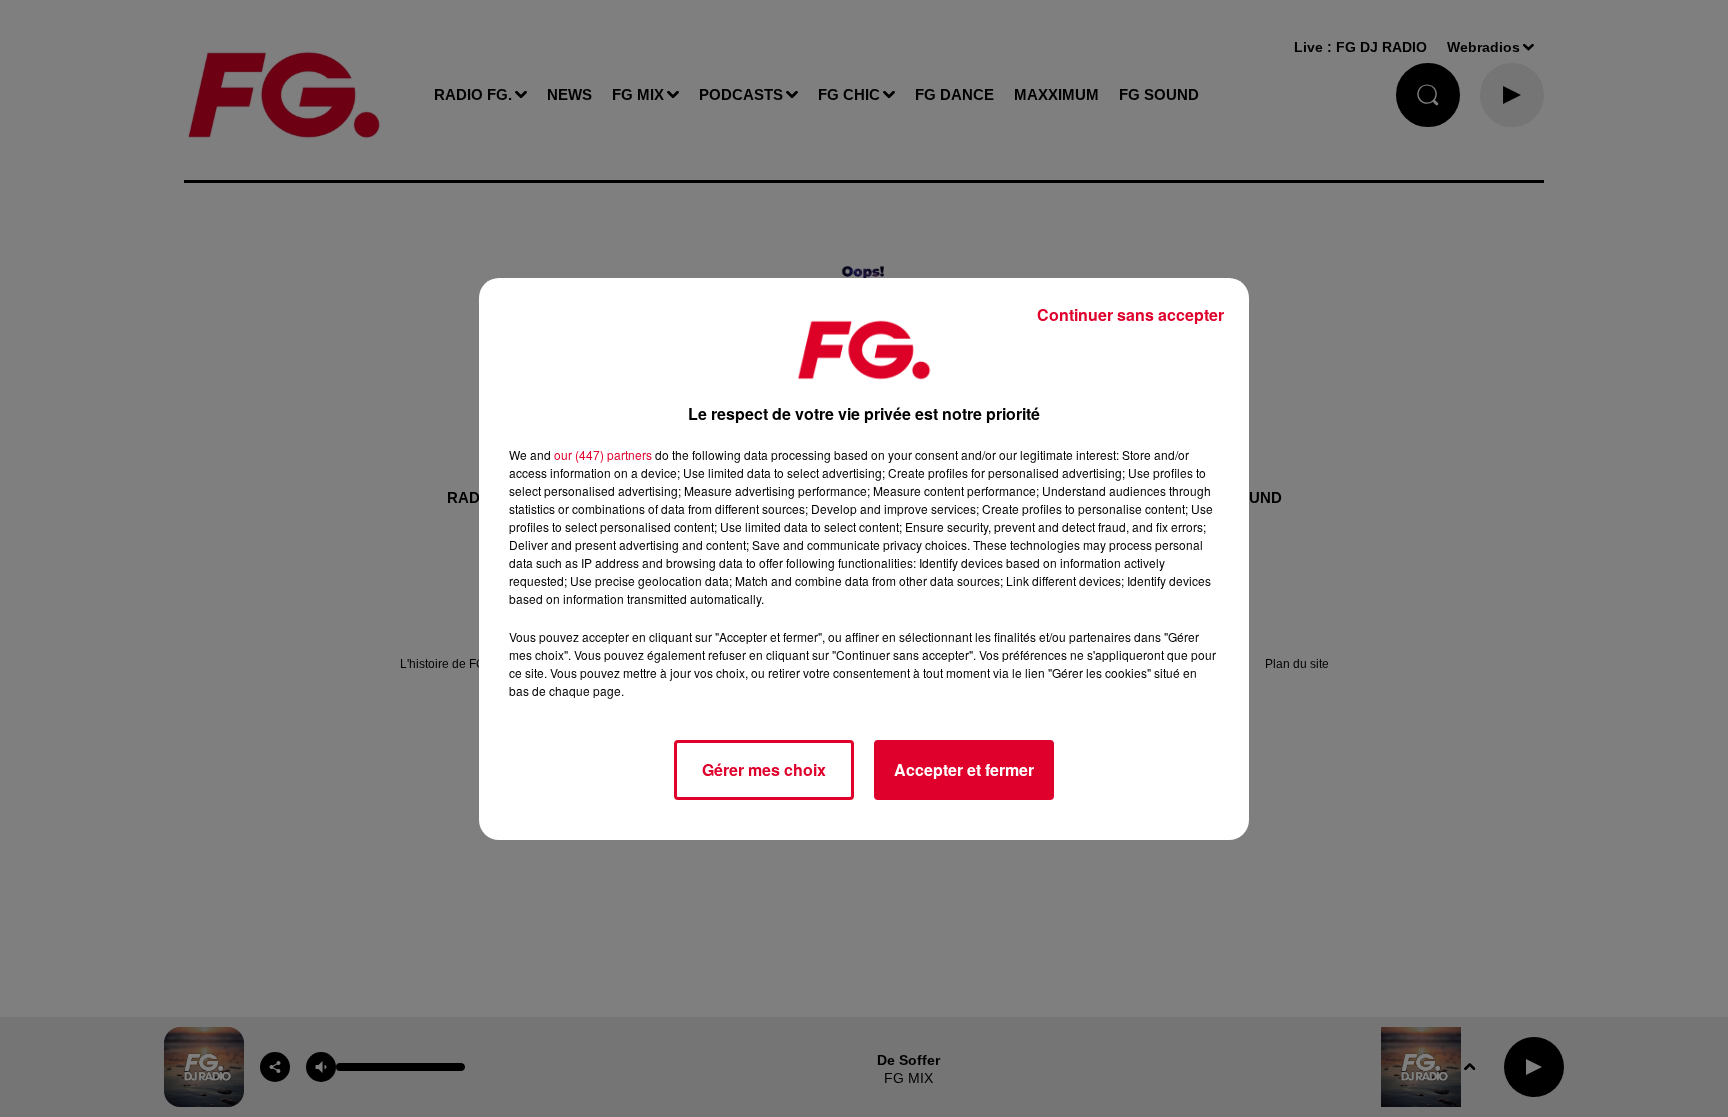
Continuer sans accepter (1130, 314)
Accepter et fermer (964, 769)
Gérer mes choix (764, 769)
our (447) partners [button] (603, 454)
